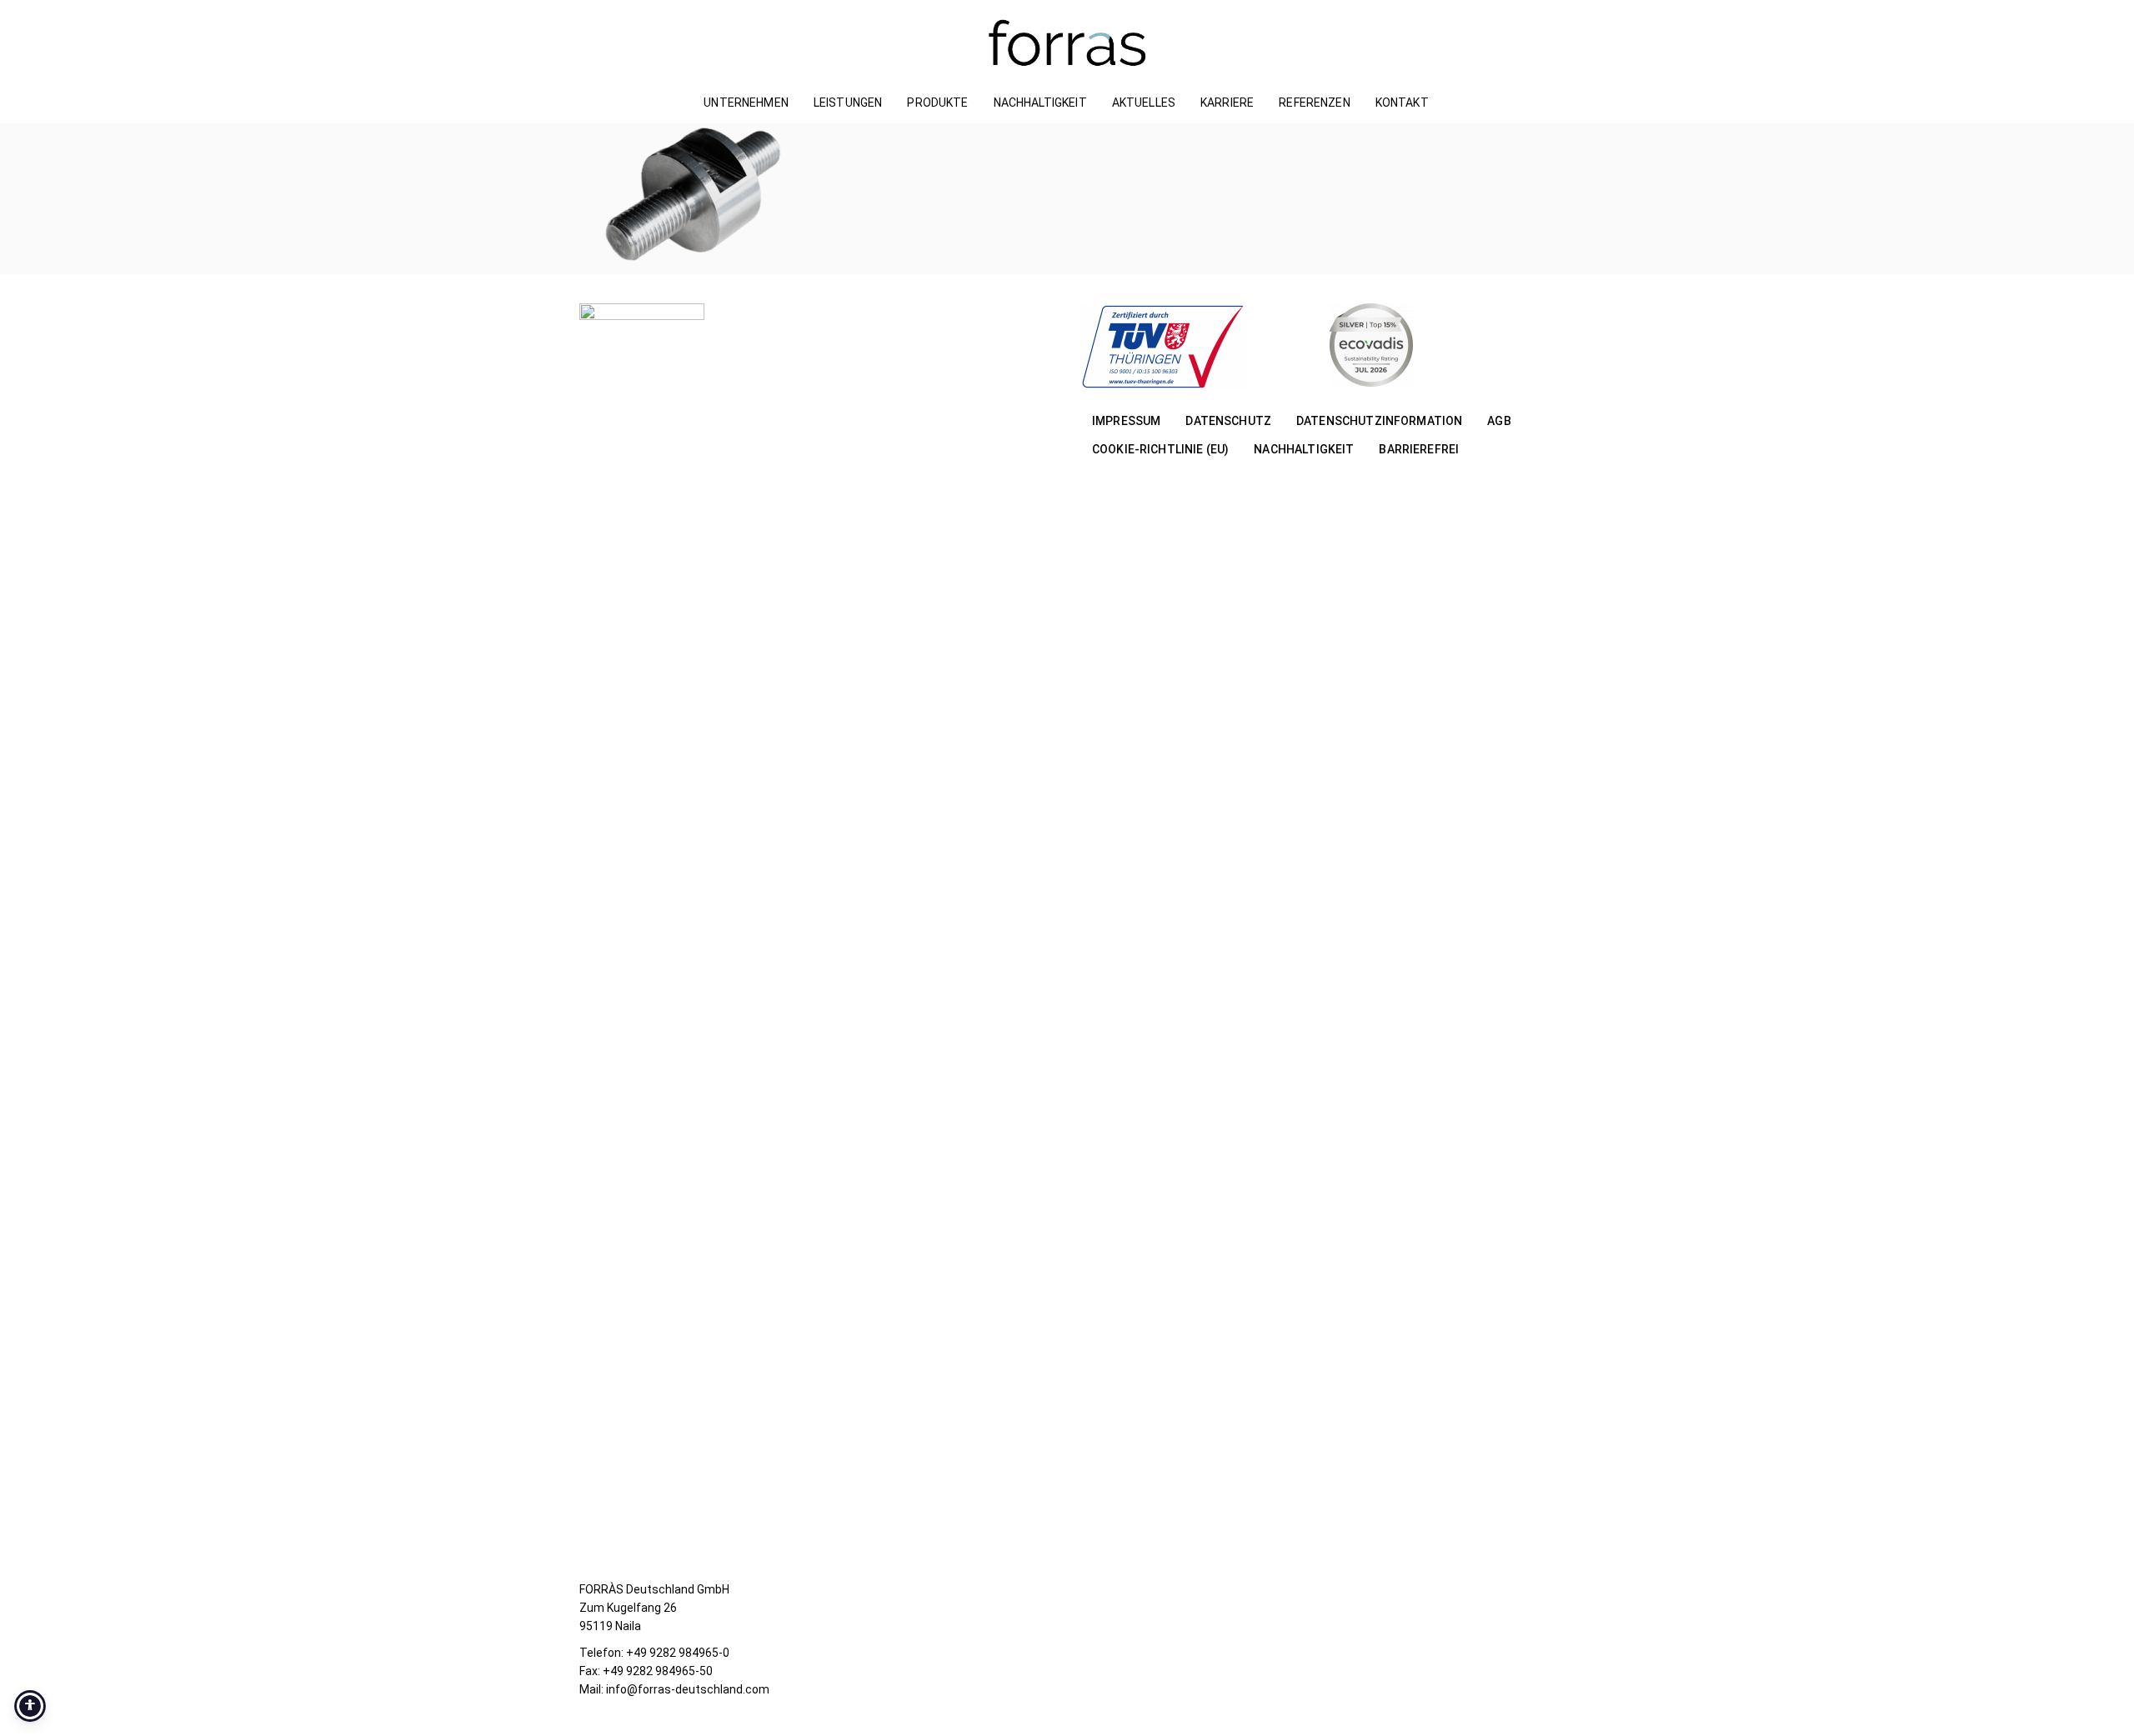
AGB (1499, 421)
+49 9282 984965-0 (678, 1653)
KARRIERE (1227, 103)
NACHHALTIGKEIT (1040, 103)
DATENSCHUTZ (1228, 421)
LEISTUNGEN (848, 103)
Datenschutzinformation (1379, 421)
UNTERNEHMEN (746, 103)
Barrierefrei (1419, 449)
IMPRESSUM (1126, 421)
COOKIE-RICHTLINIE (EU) (1160, 449)
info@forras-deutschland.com (688, 1689)
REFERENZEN (1315, 103)
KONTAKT (1402, 103)
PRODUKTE (937, 103)
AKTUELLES (1144, 103)
